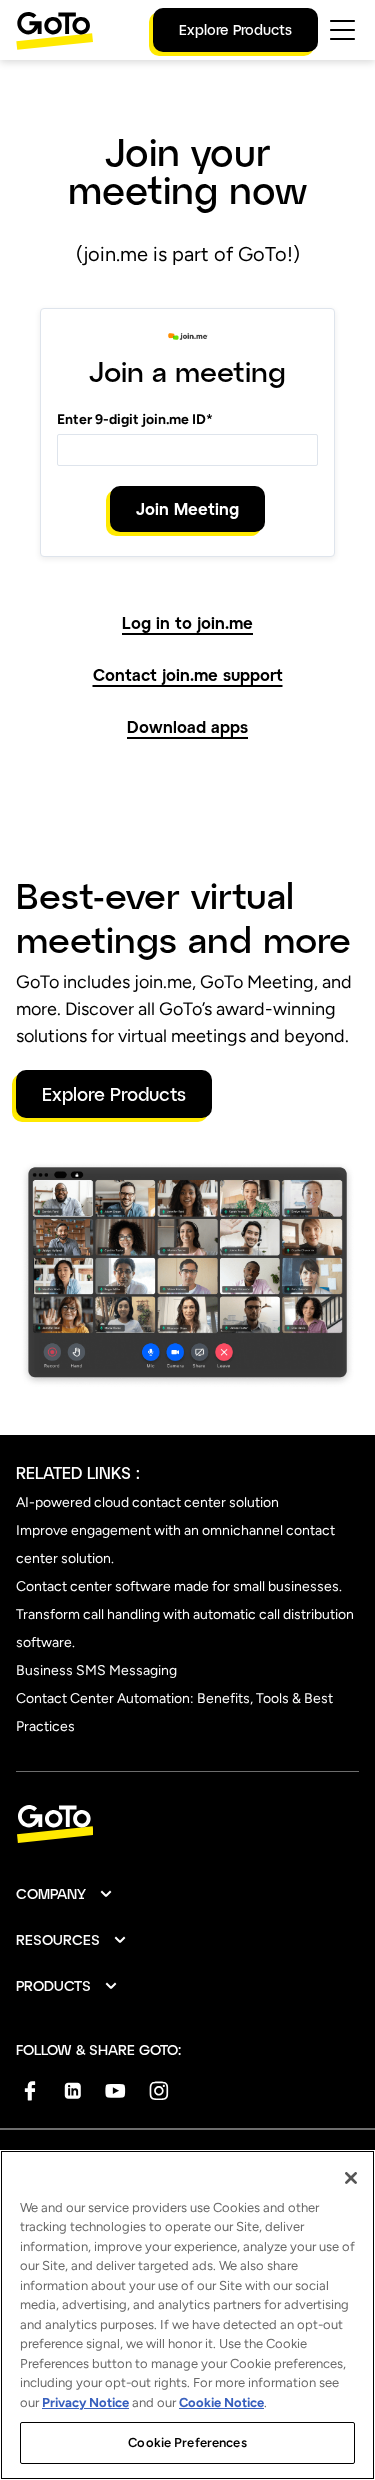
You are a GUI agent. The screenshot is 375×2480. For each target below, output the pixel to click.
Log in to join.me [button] (187, 623)
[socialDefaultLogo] (29, 2090)
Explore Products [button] (114, 1094)
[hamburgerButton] (342, 30)
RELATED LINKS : (78, 1472)
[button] (65, 1894)
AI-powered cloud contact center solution (147, 1502)
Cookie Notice (221, 2402)
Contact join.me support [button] (188, 675)
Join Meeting (187, 508)
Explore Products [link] (235, 29)
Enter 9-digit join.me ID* (135, 419)
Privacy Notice (85, 2402)
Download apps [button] (187, 727)
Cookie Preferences (187, 2442)
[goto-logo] (187, 1824)
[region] (187, 2315)
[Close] (351, 2178)
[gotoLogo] (55, 30)
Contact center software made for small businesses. (179, 1586)
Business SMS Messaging (96, 1670)
